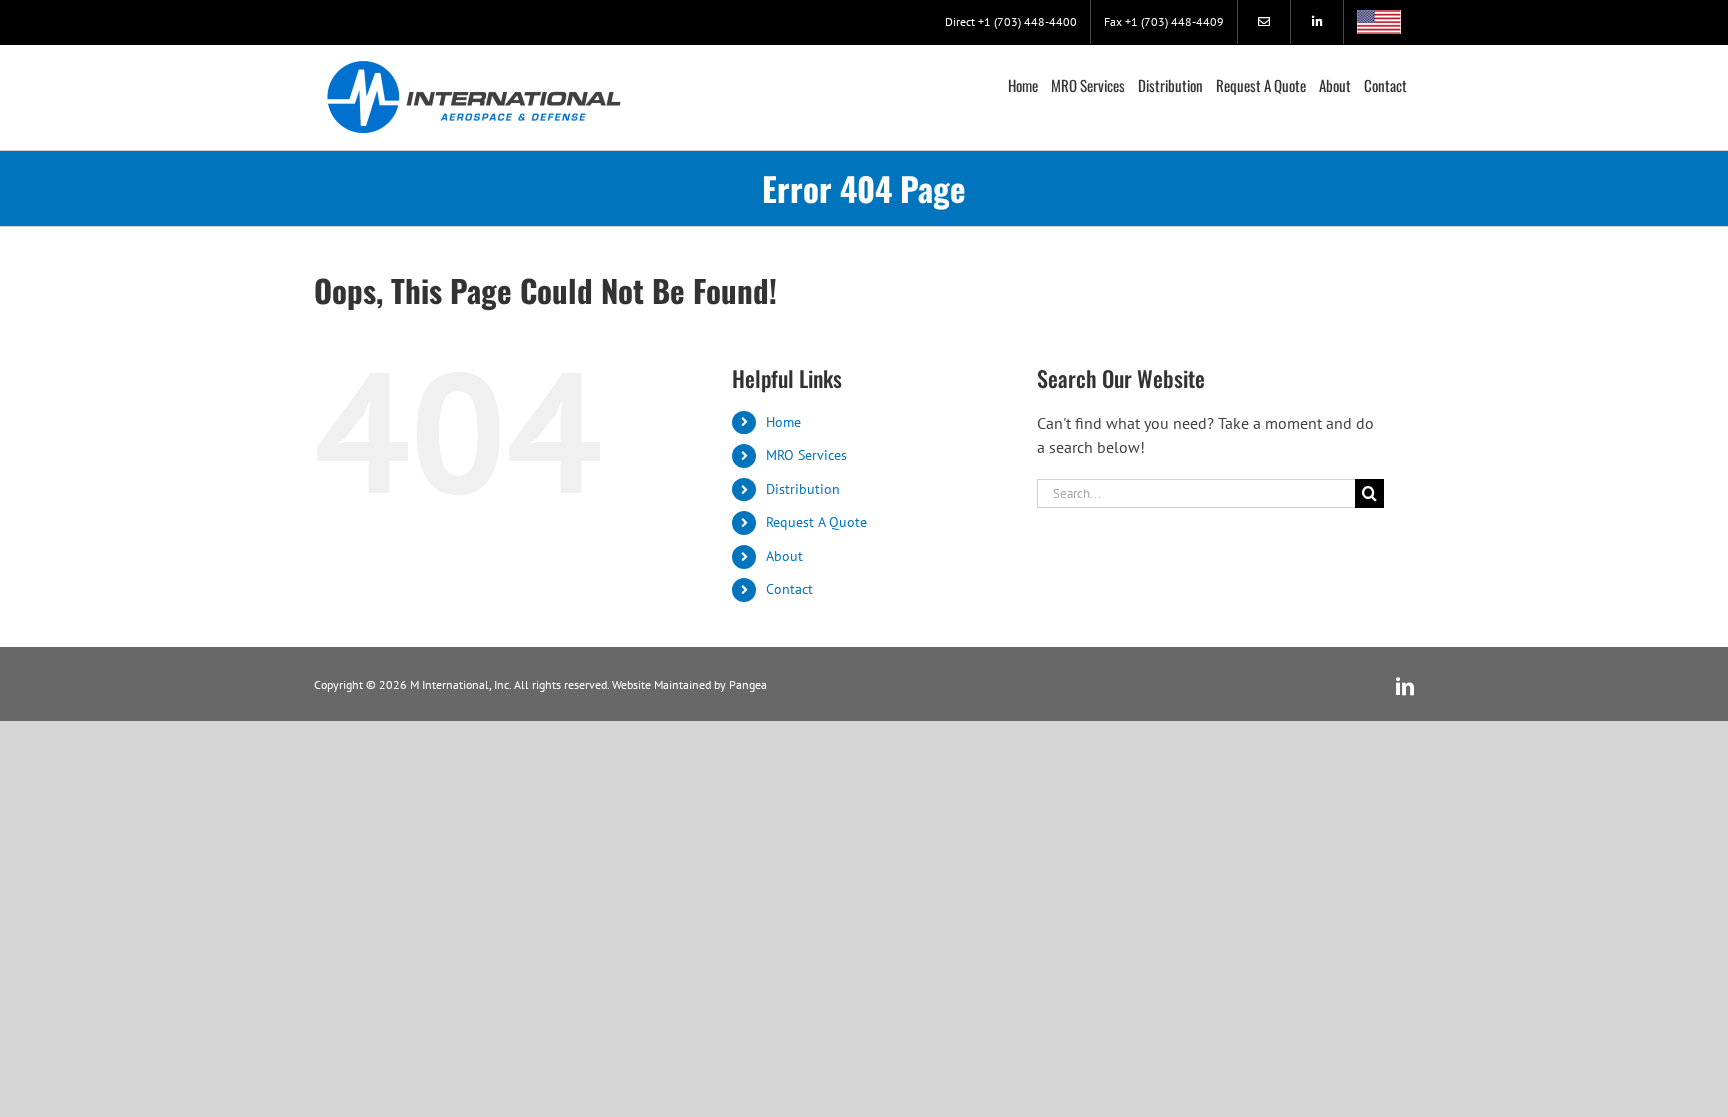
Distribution (803, 489)
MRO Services (806, 455)
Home (783, 422)
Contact (789, 589)
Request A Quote (816, 522)
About (784, 556)
